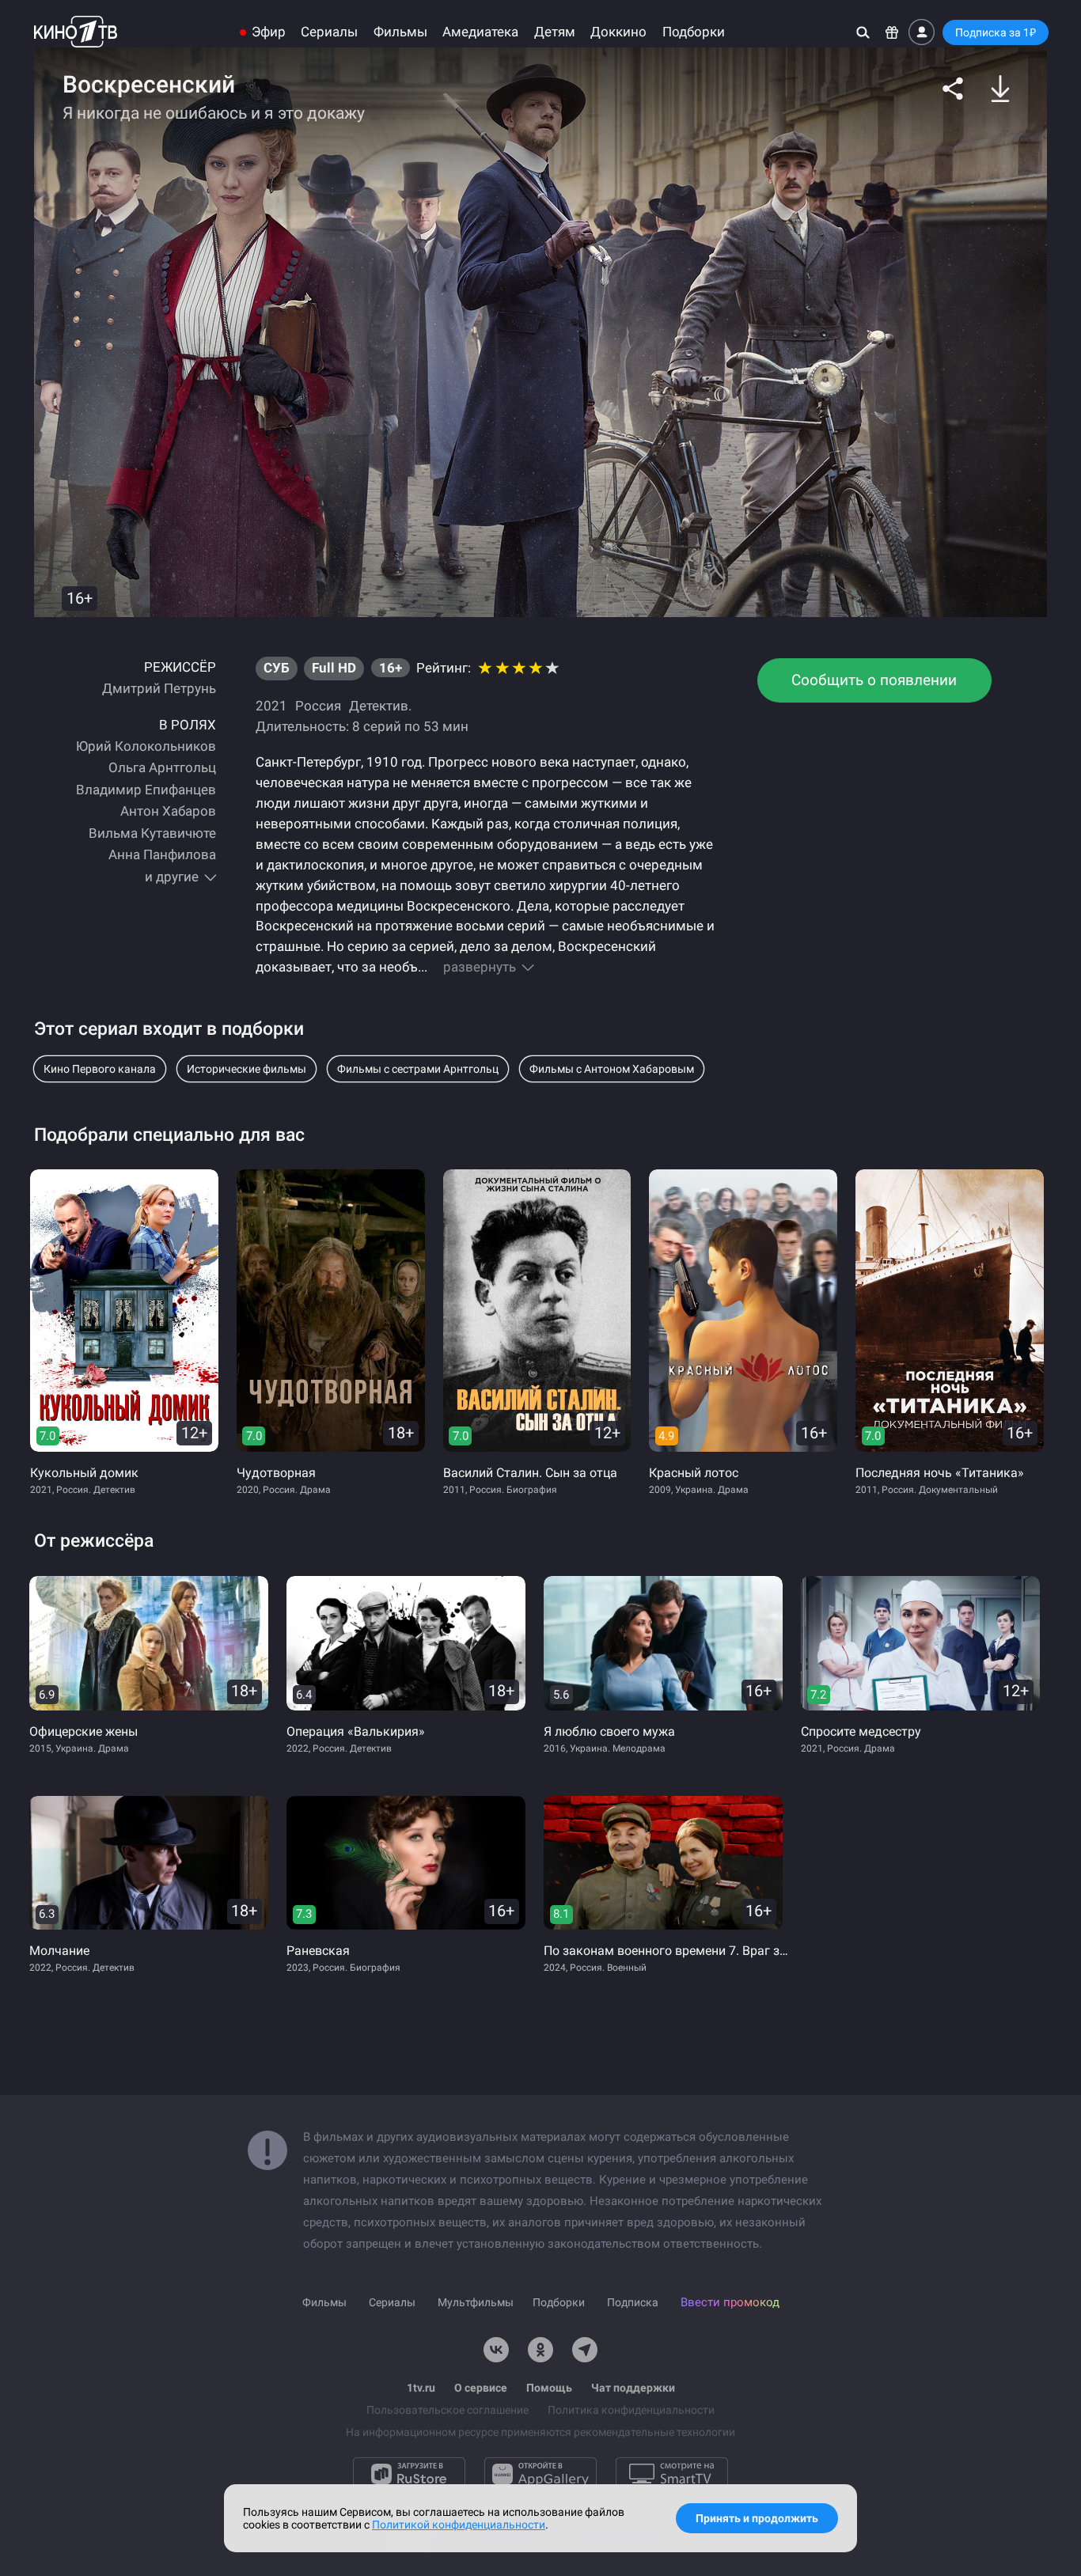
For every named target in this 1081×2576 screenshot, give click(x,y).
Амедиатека (480, 32)
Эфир (269, 32)
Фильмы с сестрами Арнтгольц (418, 1069)
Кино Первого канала (100, 1069)
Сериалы (329, 32)
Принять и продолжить (757, 2518)
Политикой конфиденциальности (459, 2525)
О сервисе (481, 2388)
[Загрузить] (1000, 89)
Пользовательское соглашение (448, 2410)
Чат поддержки (633, 2388)
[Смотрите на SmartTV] (672, 2474)
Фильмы (400, 32)
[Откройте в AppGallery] (540, 2474)
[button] (953, 89)
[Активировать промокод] (892, 32)
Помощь (549, 2388)
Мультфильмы (476, 2302)
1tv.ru (421, 2388)
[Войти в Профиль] (922, 32)
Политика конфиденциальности (631, 2410)
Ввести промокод (730, 2302)
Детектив (379, 706)
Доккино (618, 32)
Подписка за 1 (996, 32)
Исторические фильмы (247, 1069)
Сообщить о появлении (874, 680)
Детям (555, 32)
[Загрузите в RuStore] (409, 2474)
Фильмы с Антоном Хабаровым (612, 1069)
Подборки (694, 32)
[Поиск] (863, 32)
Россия (318, 706)
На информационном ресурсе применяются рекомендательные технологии (540, 2432)
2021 (271, 706)
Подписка (633, 2302)
